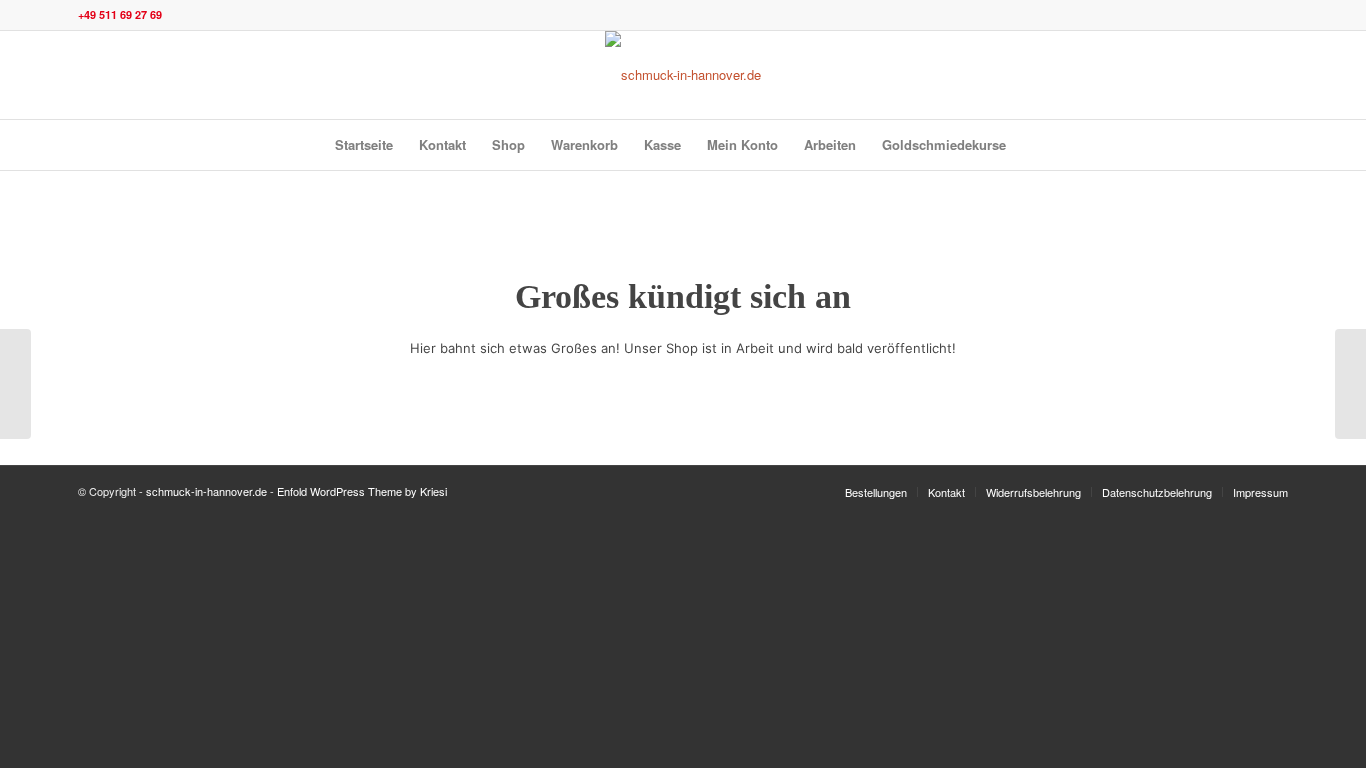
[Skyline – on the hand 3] (15, 384)
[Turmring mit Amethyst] (1350, 384)
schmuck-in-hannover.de (206, 491)
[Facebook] (1243, 75)
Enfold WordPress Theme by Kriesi (362, 491)
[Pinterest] (1273, 75)
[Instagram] (1213, 75)
